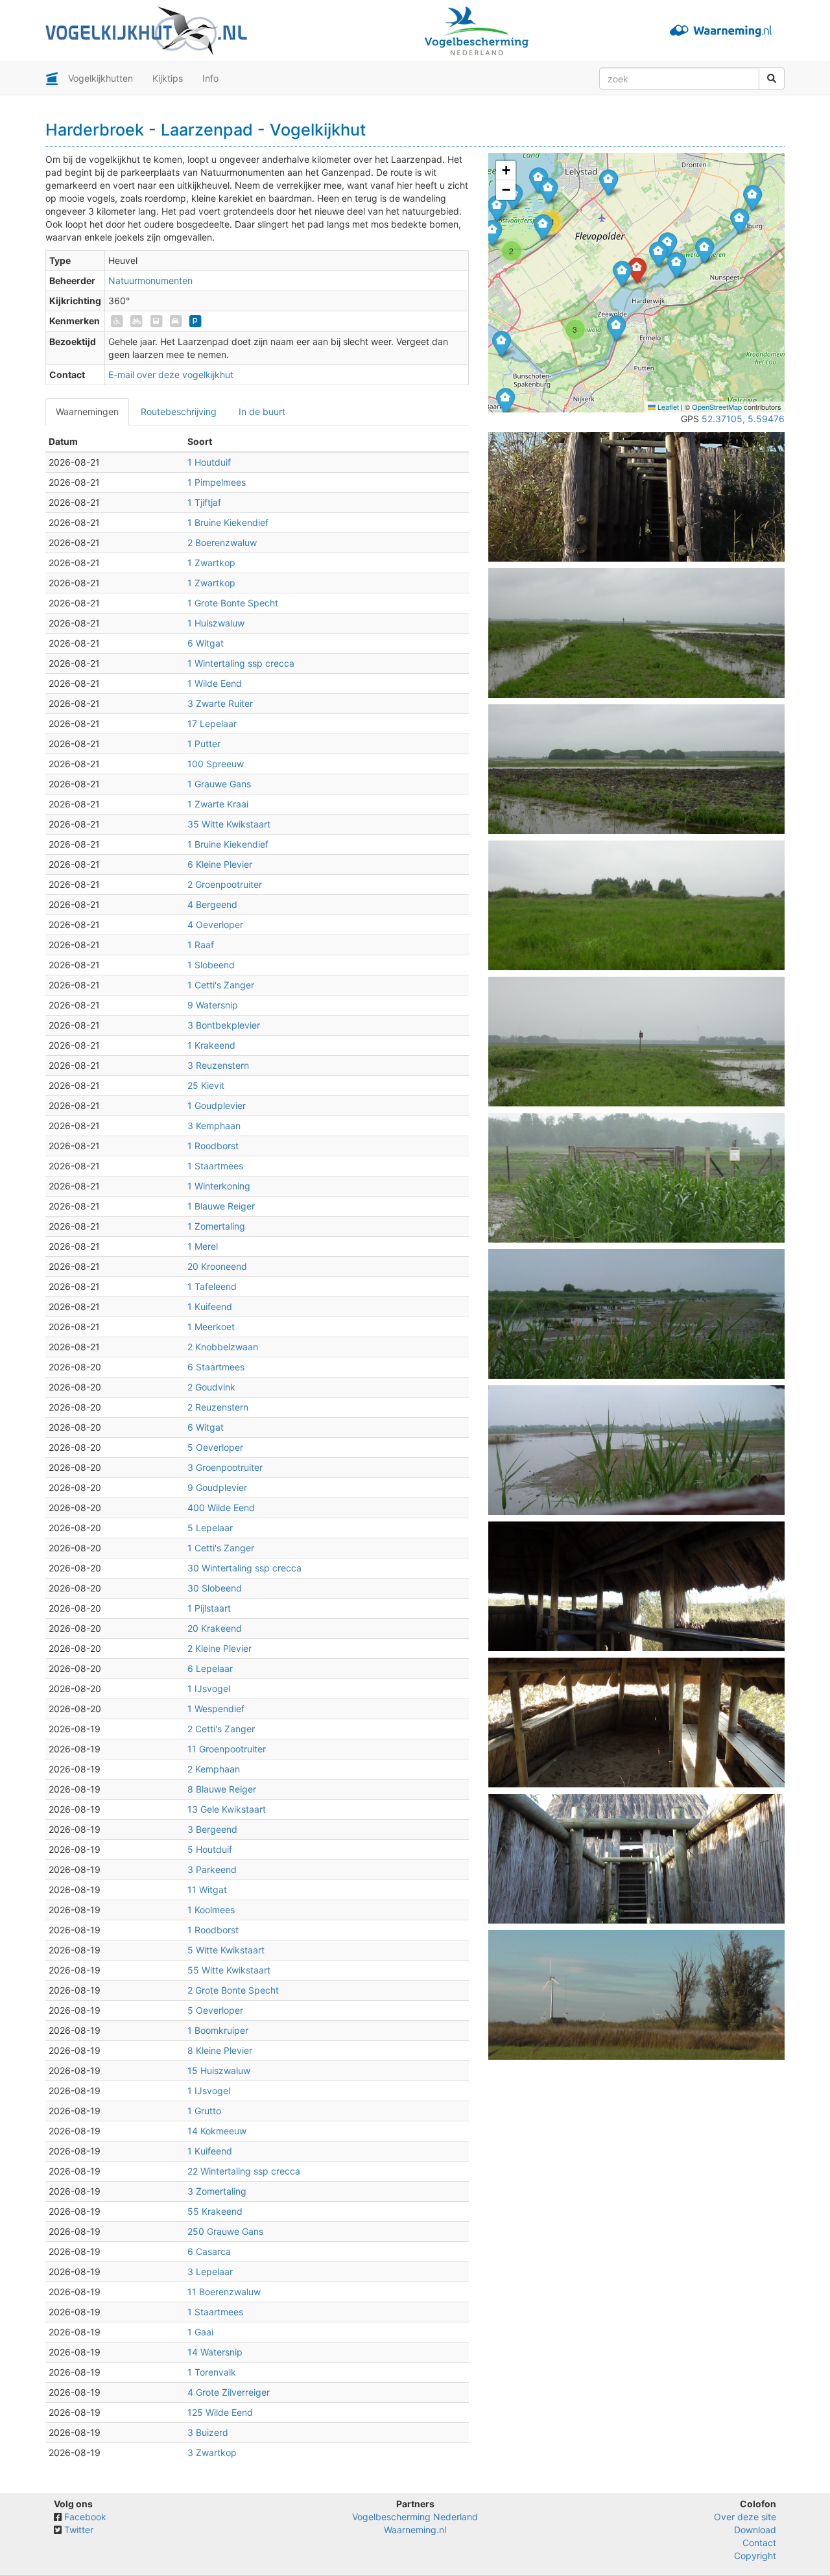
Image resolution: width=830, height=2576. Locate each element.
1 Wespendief (216, 1709)
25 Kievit (206, 1085)
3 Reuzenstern (218, 1065)
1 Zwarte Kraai (218, 804)
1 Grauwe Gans (219, 784)
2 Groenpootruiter (225, 884)
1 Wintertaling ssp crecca (241, 663)
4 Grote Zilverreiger (229, 2392)
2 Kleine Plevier (219, 1648)
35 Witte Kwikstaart (229, 824)
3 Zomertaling (217, 2191)
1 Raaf (201, 945)
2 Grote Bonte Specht (233, 1990)
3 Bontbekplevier (224, 1025)
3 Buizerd (208, 2432)
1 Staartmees (215, 1166)
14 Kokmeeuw (217, 2131)
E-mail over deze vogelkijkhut (171, 375)
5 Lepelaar (210, 1528)
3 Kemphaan (214, 1126)
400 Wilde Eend (221, 1508)
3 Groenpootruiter (225, 1467)
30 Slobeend (215, 1588)
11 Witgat (207, 1890)
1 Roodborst (213, 1146)
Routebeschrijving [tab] (179, 411)
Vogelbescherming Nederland (415, 2517)
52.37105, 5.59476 (743, 419)
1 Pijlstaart (209, 1608)
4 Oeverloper (215, 924)
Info (210, 78)
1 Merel (203, 1246)
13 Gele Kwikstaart (227, 1809)
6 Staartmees (216, 1367)
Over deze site (745, 2517)
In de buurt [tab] (262, 411)
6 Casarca (209, 2251)
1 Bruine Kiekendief (228, 522)
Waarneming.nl (415, 2530)
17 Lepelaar (212, 723)
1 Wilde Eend (215, 683)
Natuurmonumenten (150, 280)
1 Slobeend (211, 965)
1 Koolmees (211, 1910)
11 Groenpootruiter (227, 1749)
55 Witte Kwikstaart (229, 1970)
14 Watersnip (215, 2352)
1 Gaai (200, 2332)
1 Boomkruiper (218, 2030)
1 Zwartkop (211, 563)
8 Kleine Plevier (220, 2050)
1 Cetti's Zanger (221, 985)
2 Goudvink (211, 1387)
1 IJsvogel (209, 1688)
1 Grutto (204, 2111)
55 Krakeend (215, 2211)
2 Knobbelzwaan (223, 1347)
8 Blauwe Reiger (222, 1789)
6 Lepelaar (210, 1668)
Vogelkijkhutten (101, 78)
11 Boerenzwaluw (224, 2292)
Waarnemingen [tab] (87, 411)
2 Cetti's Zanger (221, 1729)
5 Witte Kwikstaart (226, 1950)
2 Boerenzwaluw (222, 543)
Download (755, 2530)
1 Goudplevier (217, 1105)
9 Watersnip (213, 1005)
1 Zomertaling (216, 1226)
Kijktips (168, 78)
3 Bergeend (212, 1829)
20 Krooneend (217, 1266)
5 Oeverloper (215, 1447)
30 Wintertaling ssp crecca (244, 1568)
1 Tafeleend (212, 1286)
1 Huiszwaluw (216, 623)
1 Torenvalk (212, 2372)
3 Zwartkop (212, 2452)
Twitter (79, 2530)
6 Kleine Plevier (220, 864)
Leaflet (667, 407)
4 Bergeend (212, 904)
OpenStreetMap (717, 407)
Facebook (85, 2517)
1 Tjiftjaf (204, 502)
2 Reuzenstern (218, 1407)
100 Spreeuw (216, 764)
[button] (502, 343)
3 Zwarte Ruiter (220, 703)
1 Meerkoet (211, 1327)
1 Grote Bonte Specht (233, 603)
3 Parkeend (212, 1869)
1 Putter (204, 744)
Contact (759, 2543)
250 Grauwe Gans (225, 2231)
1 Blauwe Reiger (221, 1206)
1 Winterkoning (219, 1186)
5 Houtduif (210, 1849)
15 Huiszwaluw (219, 2070)
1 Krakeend (211, 1045)
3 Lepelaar (210, 2272)
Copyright (755, 2556)
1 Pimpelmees (217, 482)
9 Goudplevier (217, 1487)
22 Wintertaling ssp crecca (244, 2171)
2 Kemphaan (214, 1769)
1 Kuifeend (210, 1306)
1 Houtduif (209, 462)
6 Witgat (206, 643)
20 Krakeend (215, 1628)
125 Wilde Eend (220, 2412)
